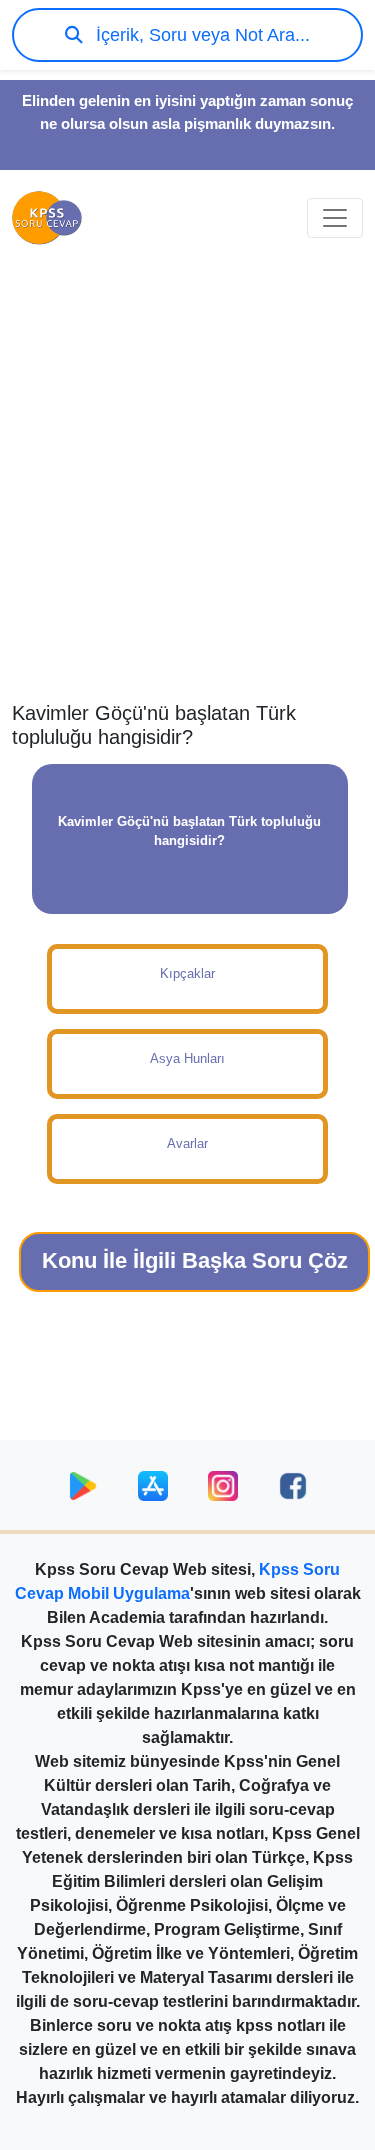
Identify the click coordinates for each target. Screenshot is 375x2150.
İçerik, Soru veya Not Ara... (200, 35)
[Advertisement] (187, 493)
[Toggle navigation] (335, 218)
